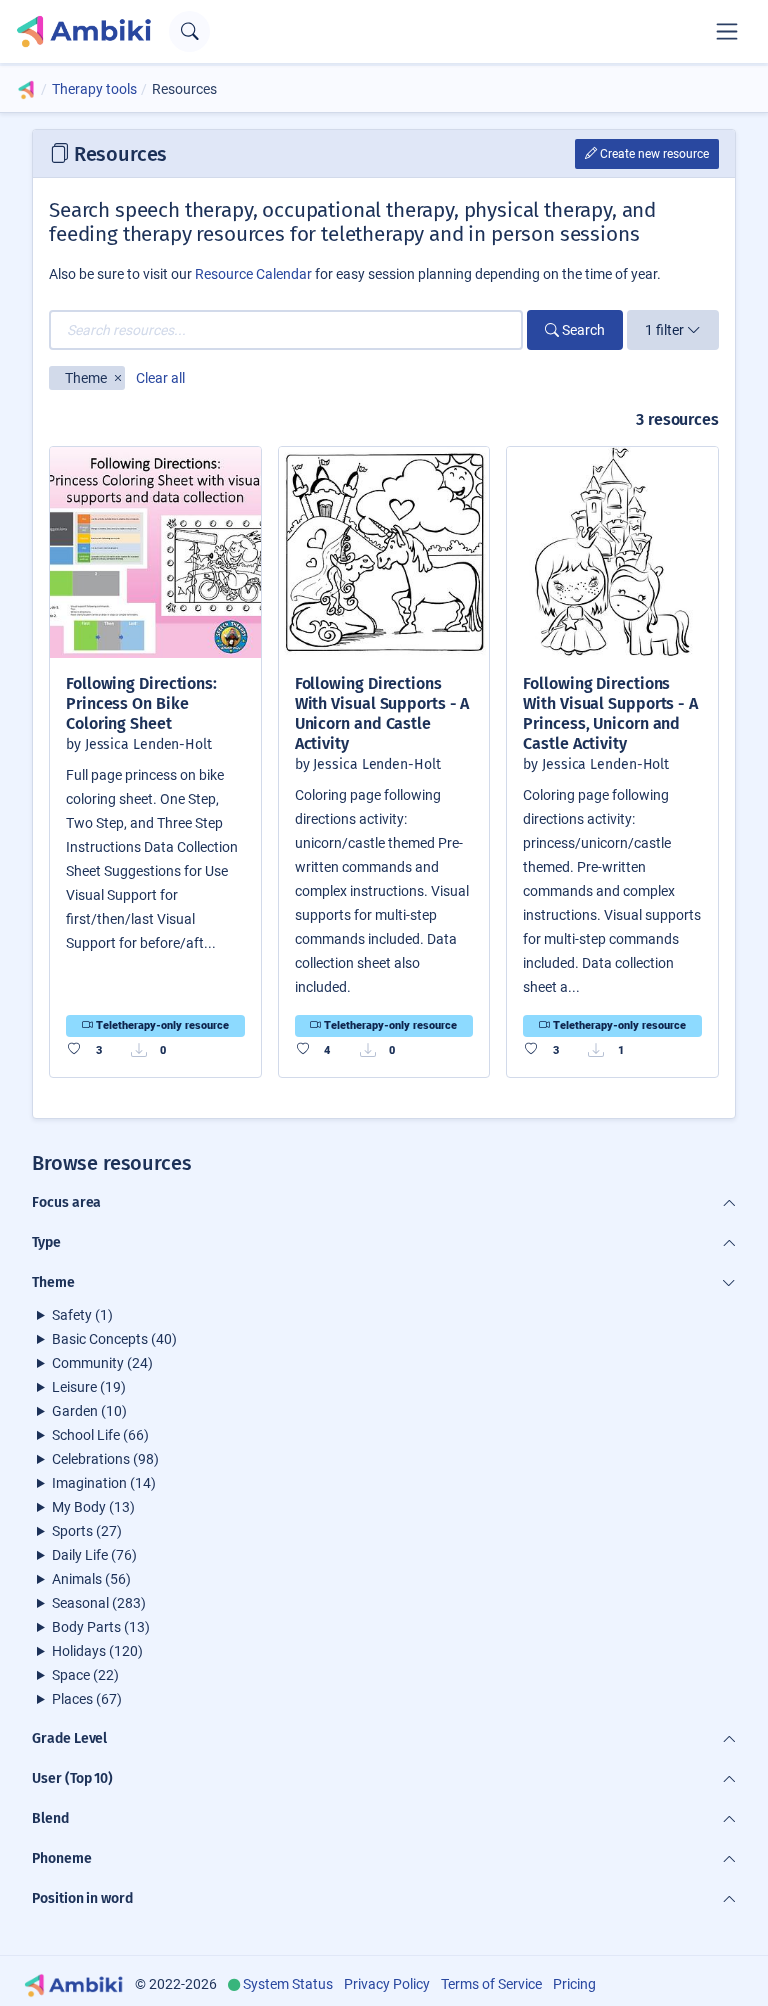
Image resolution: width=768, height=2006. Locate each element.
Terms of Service (491, 1984)
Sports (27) (87, 1531)
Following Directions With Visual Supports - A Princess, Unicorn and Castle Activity (610, 713)
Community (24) (102, 1363)
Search (582, 330)
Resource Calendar (253, 274)
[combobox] (286, 330)
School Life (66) (100, 1435)
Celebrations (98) (105, 1459)
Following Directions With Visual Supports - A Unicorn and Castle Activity (382, 713)
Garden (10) (89, 1411)
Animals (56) (91, 1579)
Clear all (160, 378)
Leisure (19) (89, 1387)
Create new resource (653, 154)
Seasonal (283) (99, 1603)
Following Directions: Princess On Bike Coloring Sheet (141, 703)
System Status (288, 1984)
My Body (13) (93, 1507)
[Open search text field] (189, 31)
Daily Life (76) (94, 1555)
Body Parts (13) (101, 1627)
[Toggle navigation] (727, 31)
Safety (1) (82, 1315)
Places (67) (87, 1699)
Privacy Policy (387, 1984)
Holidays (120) (97, 1651)
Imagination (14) (104, 1483)
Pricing (574, 1984)
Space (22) (85, 1675)
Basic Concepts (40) (114, 1339)
